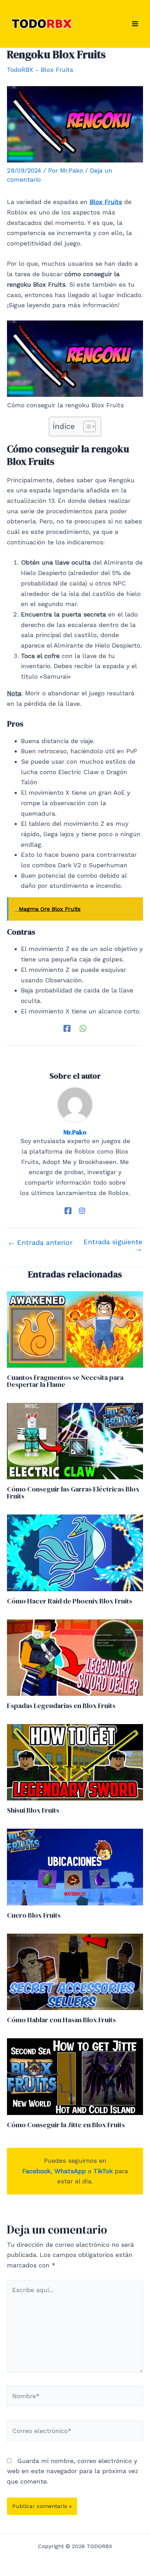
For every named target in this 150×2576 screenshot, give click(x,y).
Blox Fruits (57, 70)
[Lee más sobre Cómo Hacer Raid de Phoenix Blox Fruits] (75, 1552)
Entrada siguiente (113, 1245)
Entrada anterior (40, 1242)
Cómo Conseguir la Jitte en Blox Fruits (66, 2125)
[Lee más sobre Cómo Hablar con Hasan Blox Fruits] (75, 1971)
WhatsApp (70, 2171)
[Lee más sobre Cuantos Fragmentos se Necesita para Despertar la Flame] (75, 1329)
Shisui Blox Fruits (33, 1810)
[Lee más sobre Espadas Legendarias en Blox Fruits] (75, 1657)
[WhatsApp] (83, 1028)
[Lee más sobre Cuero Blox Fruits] (75, 1867)
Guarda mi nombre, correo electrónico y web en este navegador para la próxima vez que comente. (73, 2471)
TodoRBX (20, 70)
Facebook (36, 2171)
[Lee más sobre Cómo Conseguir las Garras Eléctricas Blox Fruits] (75, 1440)
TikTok (103, 2171)
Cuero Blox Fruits (34, 1915)
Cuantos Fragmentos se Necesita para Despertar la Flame (65, 1381)
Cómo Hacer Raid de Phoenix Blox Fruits (70, 1601)
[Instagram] (82, 1211)
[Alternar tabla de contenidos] (86, 426)
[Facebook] (67, 1028)
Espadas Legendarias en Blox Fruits (61, 1706)
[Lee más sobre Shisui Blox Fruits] (75, 1762)
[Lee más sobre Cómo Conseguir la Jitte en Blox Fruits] (75, 2076)
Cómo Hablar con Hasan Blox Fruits (61, 2020)
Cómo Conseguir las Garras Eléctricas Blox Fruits (73, 1493)
